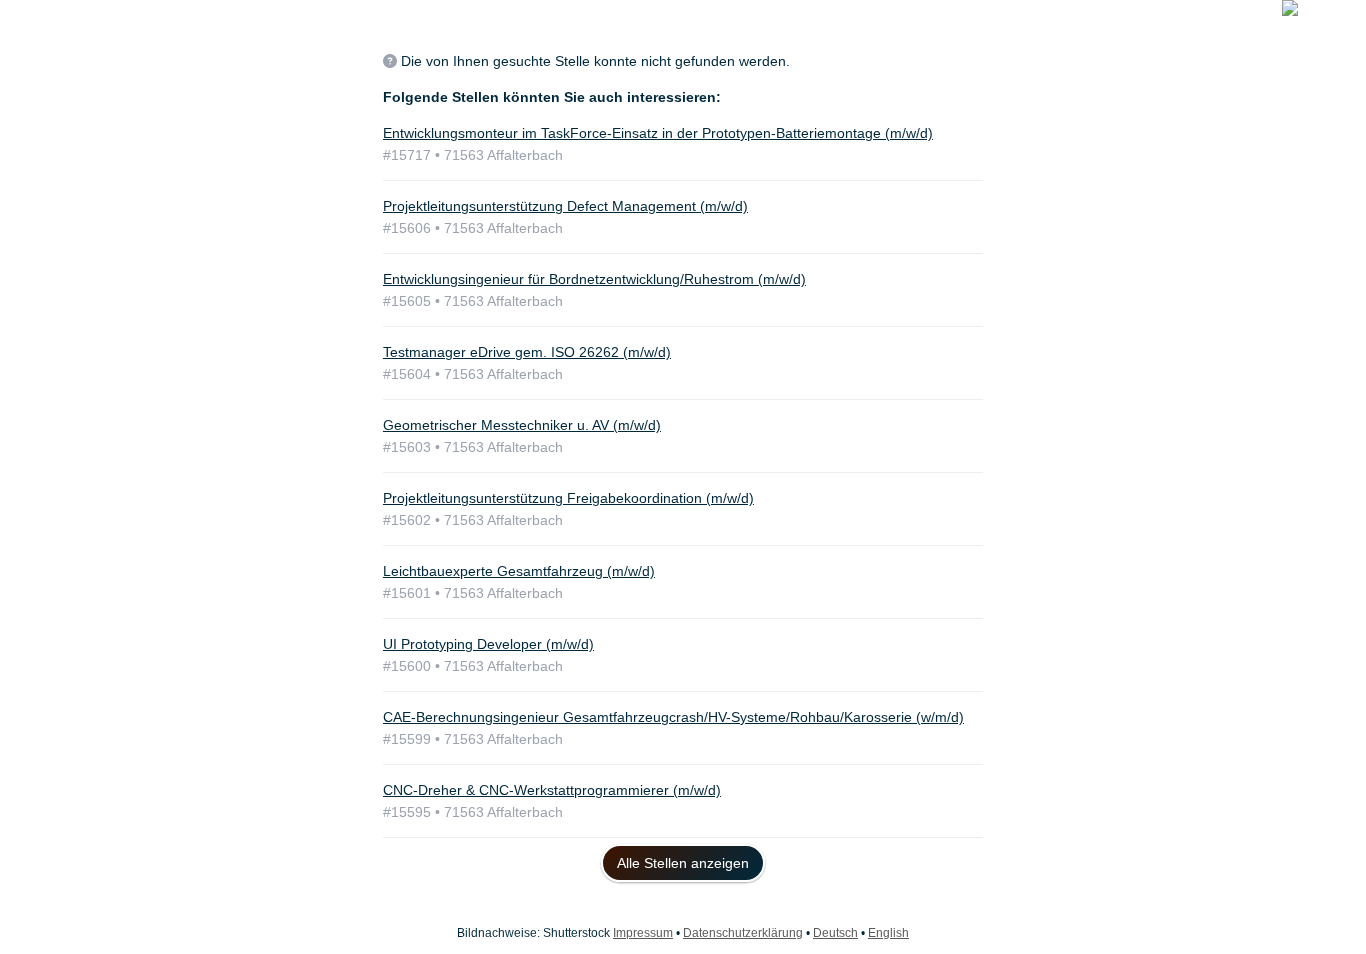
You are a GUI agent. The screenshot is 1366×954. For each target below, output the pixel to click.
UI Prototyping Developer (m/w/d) (488, 644)
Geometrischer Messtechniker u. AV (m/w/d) (522, 425)
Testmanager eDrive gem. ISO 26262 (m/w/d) (527, 352)
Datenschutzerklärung (743, 933)
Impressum (643, 933)
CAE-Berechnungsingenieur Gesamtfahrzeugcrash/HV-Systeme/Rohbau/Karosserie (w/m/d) (673, 717)
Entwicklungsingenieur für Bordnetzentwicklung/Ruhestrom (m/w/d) (594, 279)
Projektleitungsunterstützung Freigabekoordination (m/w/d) (568, 498)
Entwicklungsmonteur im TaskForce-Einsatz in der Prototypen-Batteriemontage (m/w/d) (658, 133)
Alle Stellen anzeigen (683, 863)
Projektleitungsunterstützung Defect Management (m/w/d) (565, 206)
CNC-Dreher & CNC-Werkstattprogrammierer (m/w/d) (552, 790)
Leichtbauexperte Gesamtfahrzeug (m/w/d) (519, 571)
